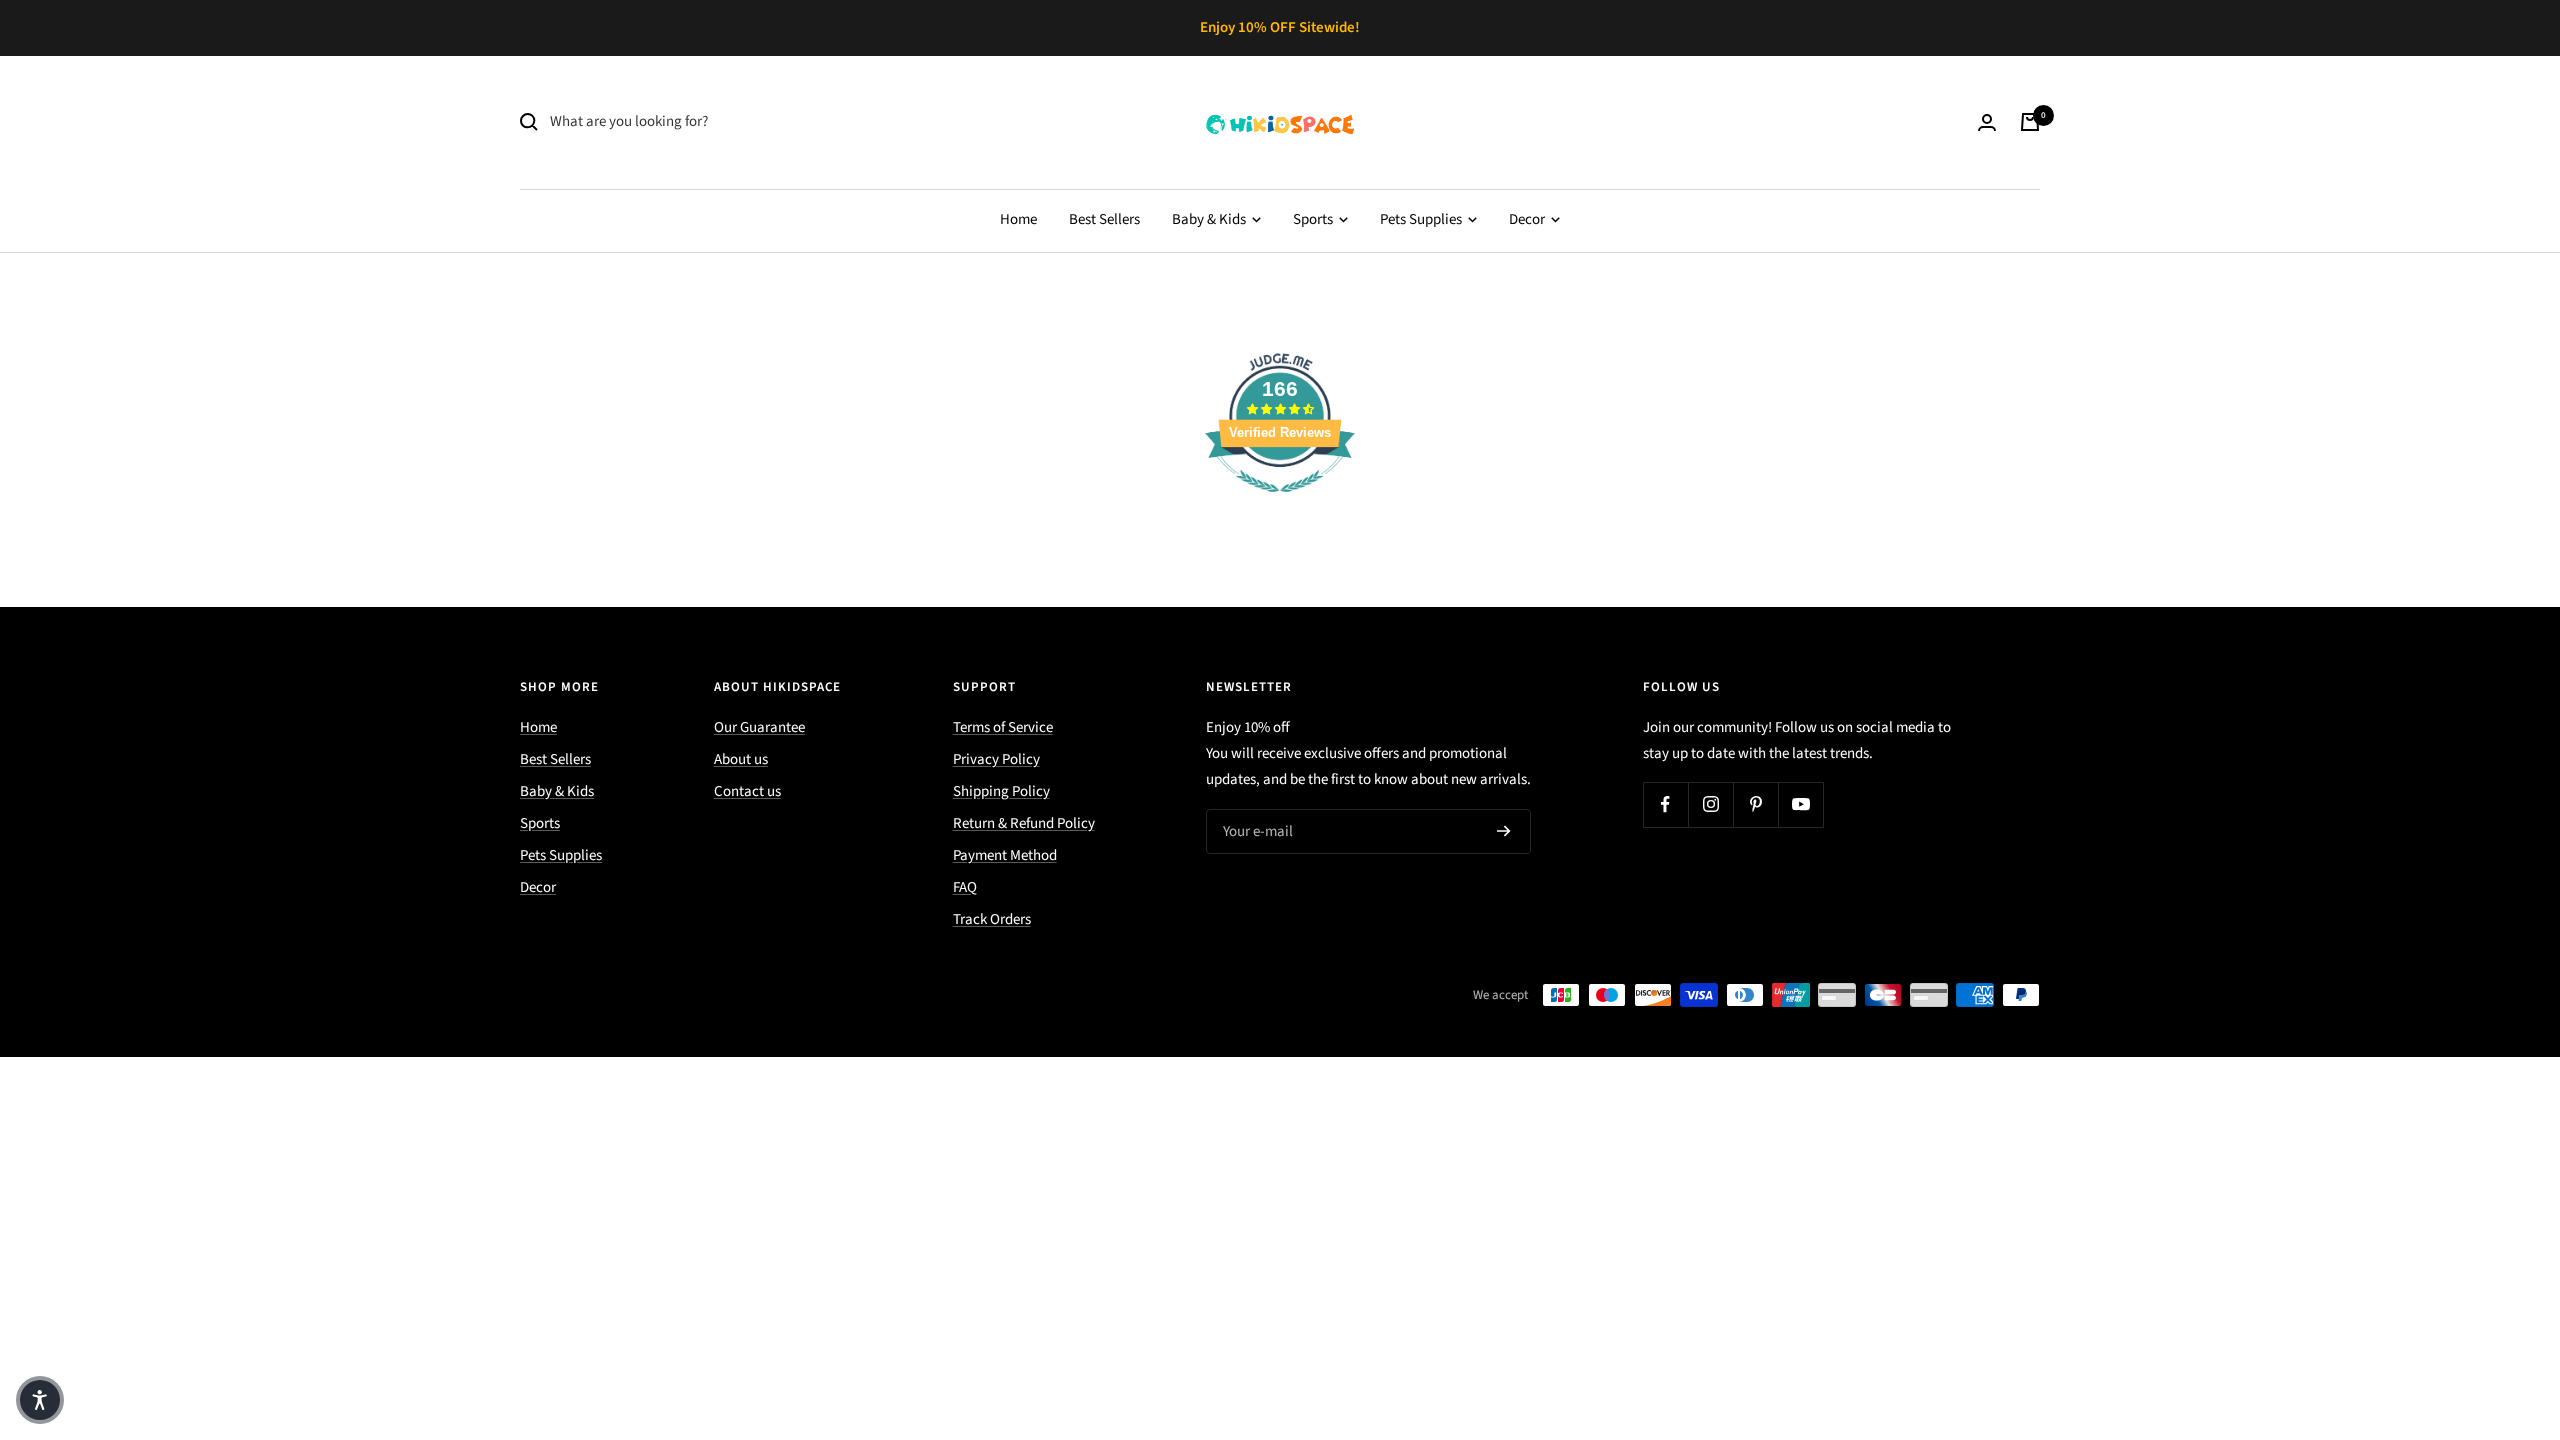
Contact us (747, 791)
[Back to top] (2476, 1304)
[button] (40, 1400)
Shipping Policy (1001, 791)
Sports (1314, 219)
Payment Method (1005, 855)
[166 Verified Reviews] (1280, 503)
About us (741, 759)
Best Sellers (1104, 219)
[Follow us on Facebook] (1665, 804)
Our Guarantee (759, 727)
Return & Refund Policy (1024, 823)
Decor (1528, 219)
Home (1018, 219)
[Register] (1504, 831)
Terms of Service (1003, 727)
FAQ (965, 887)
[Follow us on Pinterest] (1755, 804)
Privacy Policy (996, 759)
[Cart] (2030, 122)
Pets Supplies (1422, 219)
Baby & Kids (1210, 219)
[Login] (1987, 122)
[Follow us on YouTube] (1800, 804)
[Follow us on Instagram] (1710, 804)
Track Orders (992, 919)
